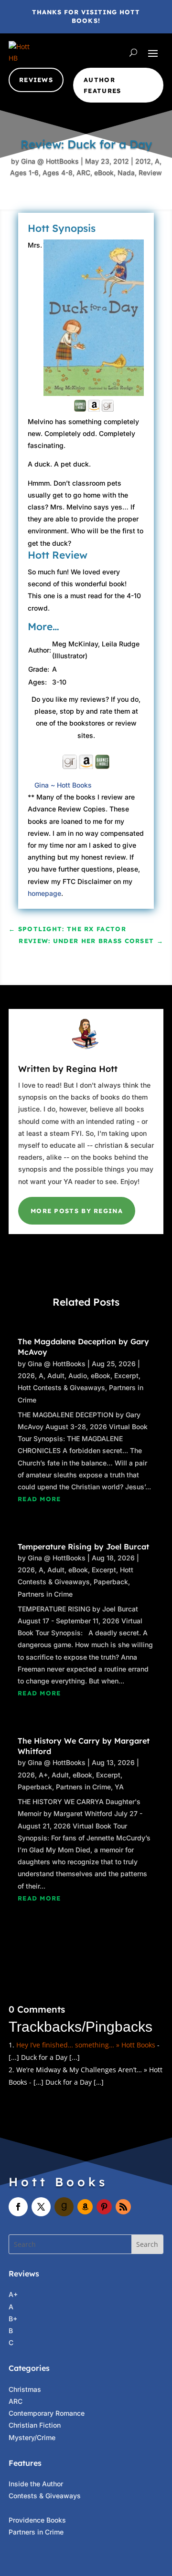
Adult (56, 1376)
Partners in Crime (45, 1594)
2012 (143, 161)
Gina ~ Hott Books (63, 785)
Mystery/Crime (32, 2437)
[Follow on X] (41, 2207)
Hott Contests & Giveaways (61, 1387)
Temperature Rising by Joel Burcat (83, 1547)
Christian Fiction (35, 2425)
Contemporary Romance (47, 2413)
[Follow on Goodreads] (64, 2207)
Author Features (102, 85)
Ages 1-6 (24, 172)
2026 (26, 1376)
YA (119, 1787)
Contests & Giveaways (45, 2496)
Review (150, 172)
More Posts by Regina (77, 1211)
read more (39, 1499)
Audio (78, 1376)
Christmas (25, 2389)
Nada (126, 172)
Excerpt (126, 1376)
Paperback (111, 1582)
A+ (43, 1775)
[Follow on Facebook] (18, 2207)
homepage (44, 893)
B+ (13, 2319)
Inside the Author (36, 2484)
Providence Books (37, 2520)
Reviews (36, 80)
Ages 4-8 (58, 172)
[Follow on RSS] (123, 2207)
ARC (83, 172)
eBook (104, 172)
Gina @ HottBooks (50, 161)
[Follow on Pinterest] (104, 2207)
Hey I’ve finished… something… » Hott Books (86, 2045)
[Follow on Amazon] (85, 2207)
